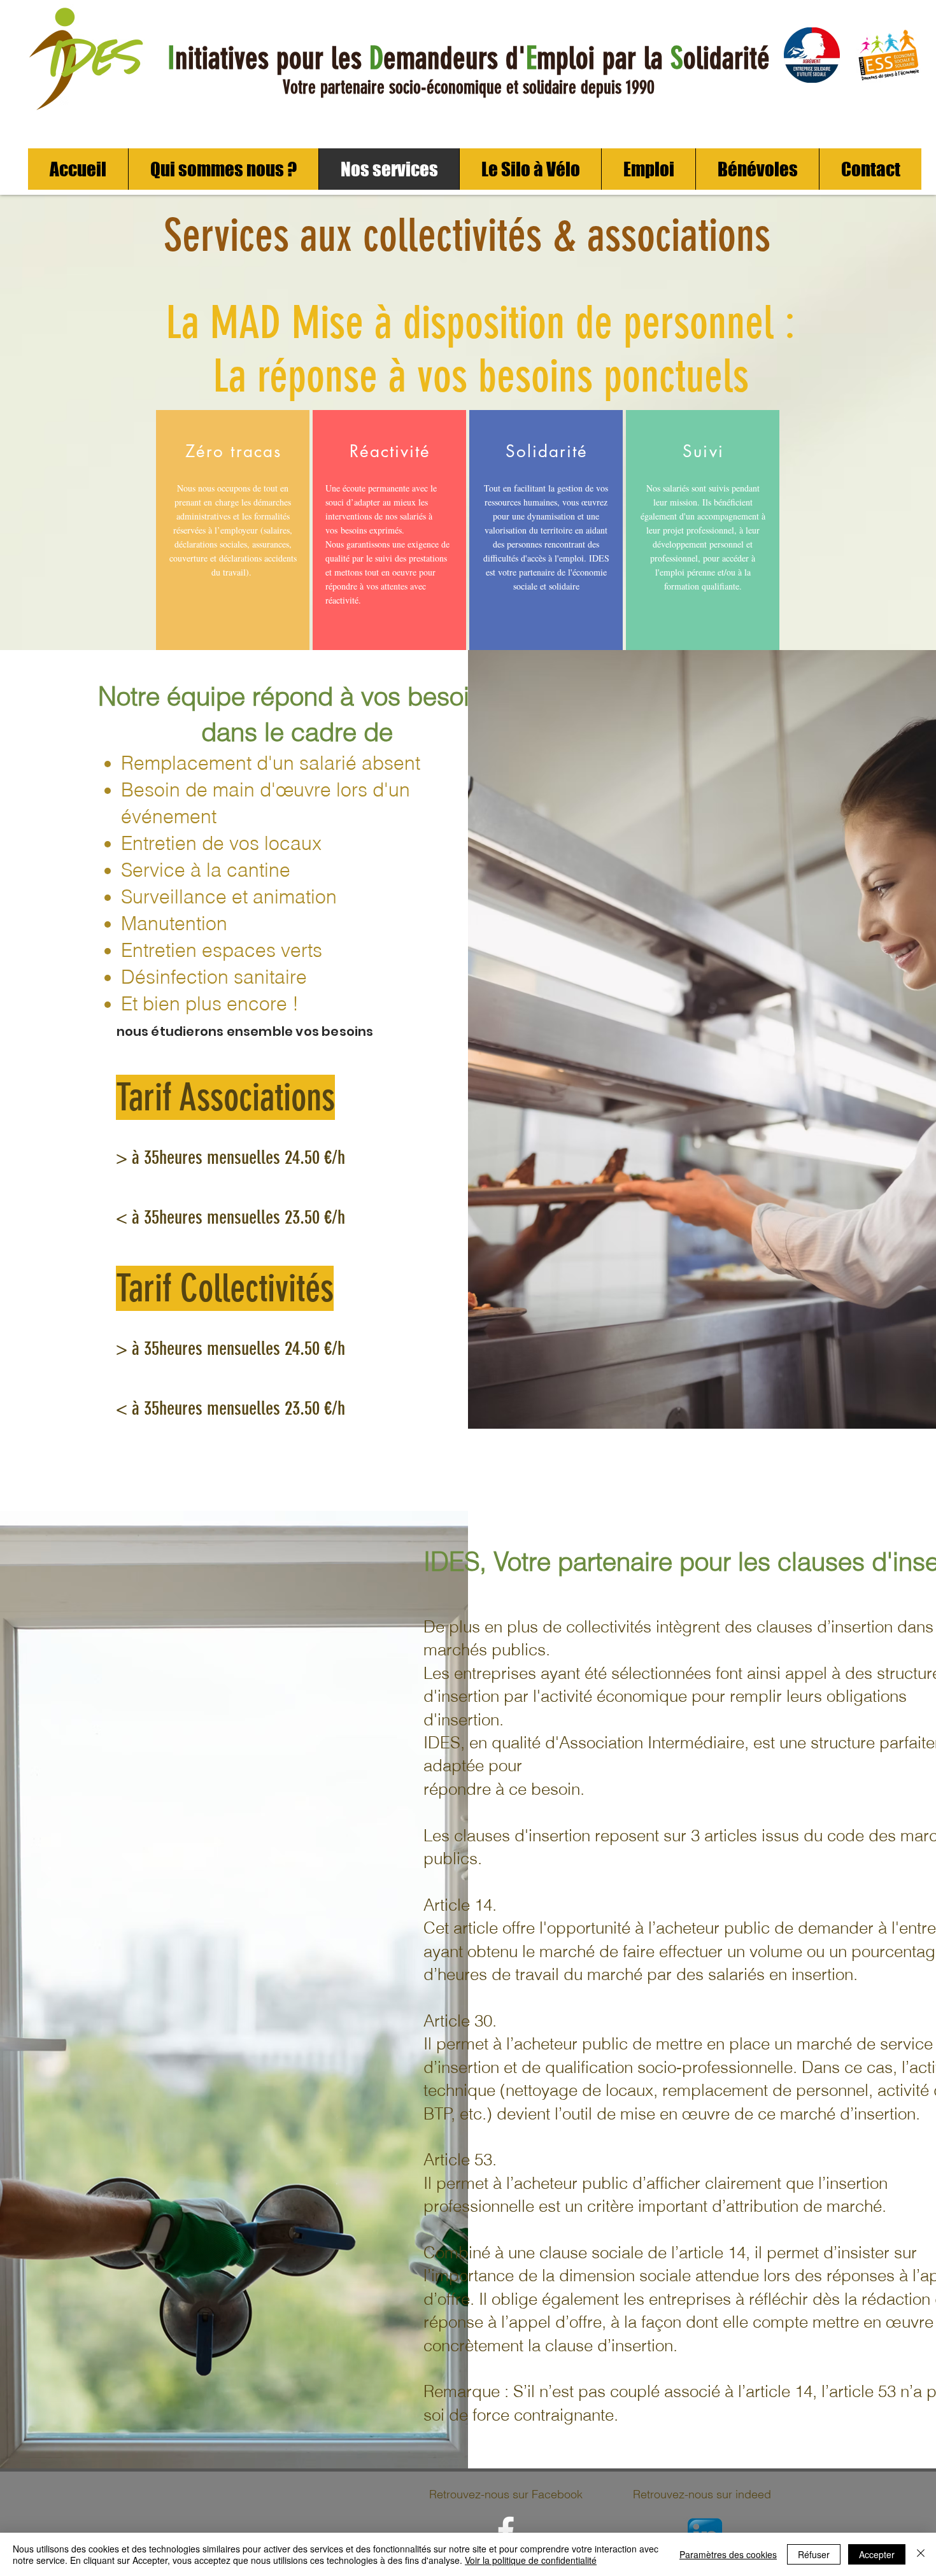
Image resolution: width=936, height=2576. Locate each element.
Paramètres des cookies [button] (728, 2554)
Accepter (877, 2554)
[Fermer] (921, 2554)
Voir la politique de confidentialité (531, 2560)
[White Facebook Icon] (506, 2531)
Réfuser (814, 2554)
